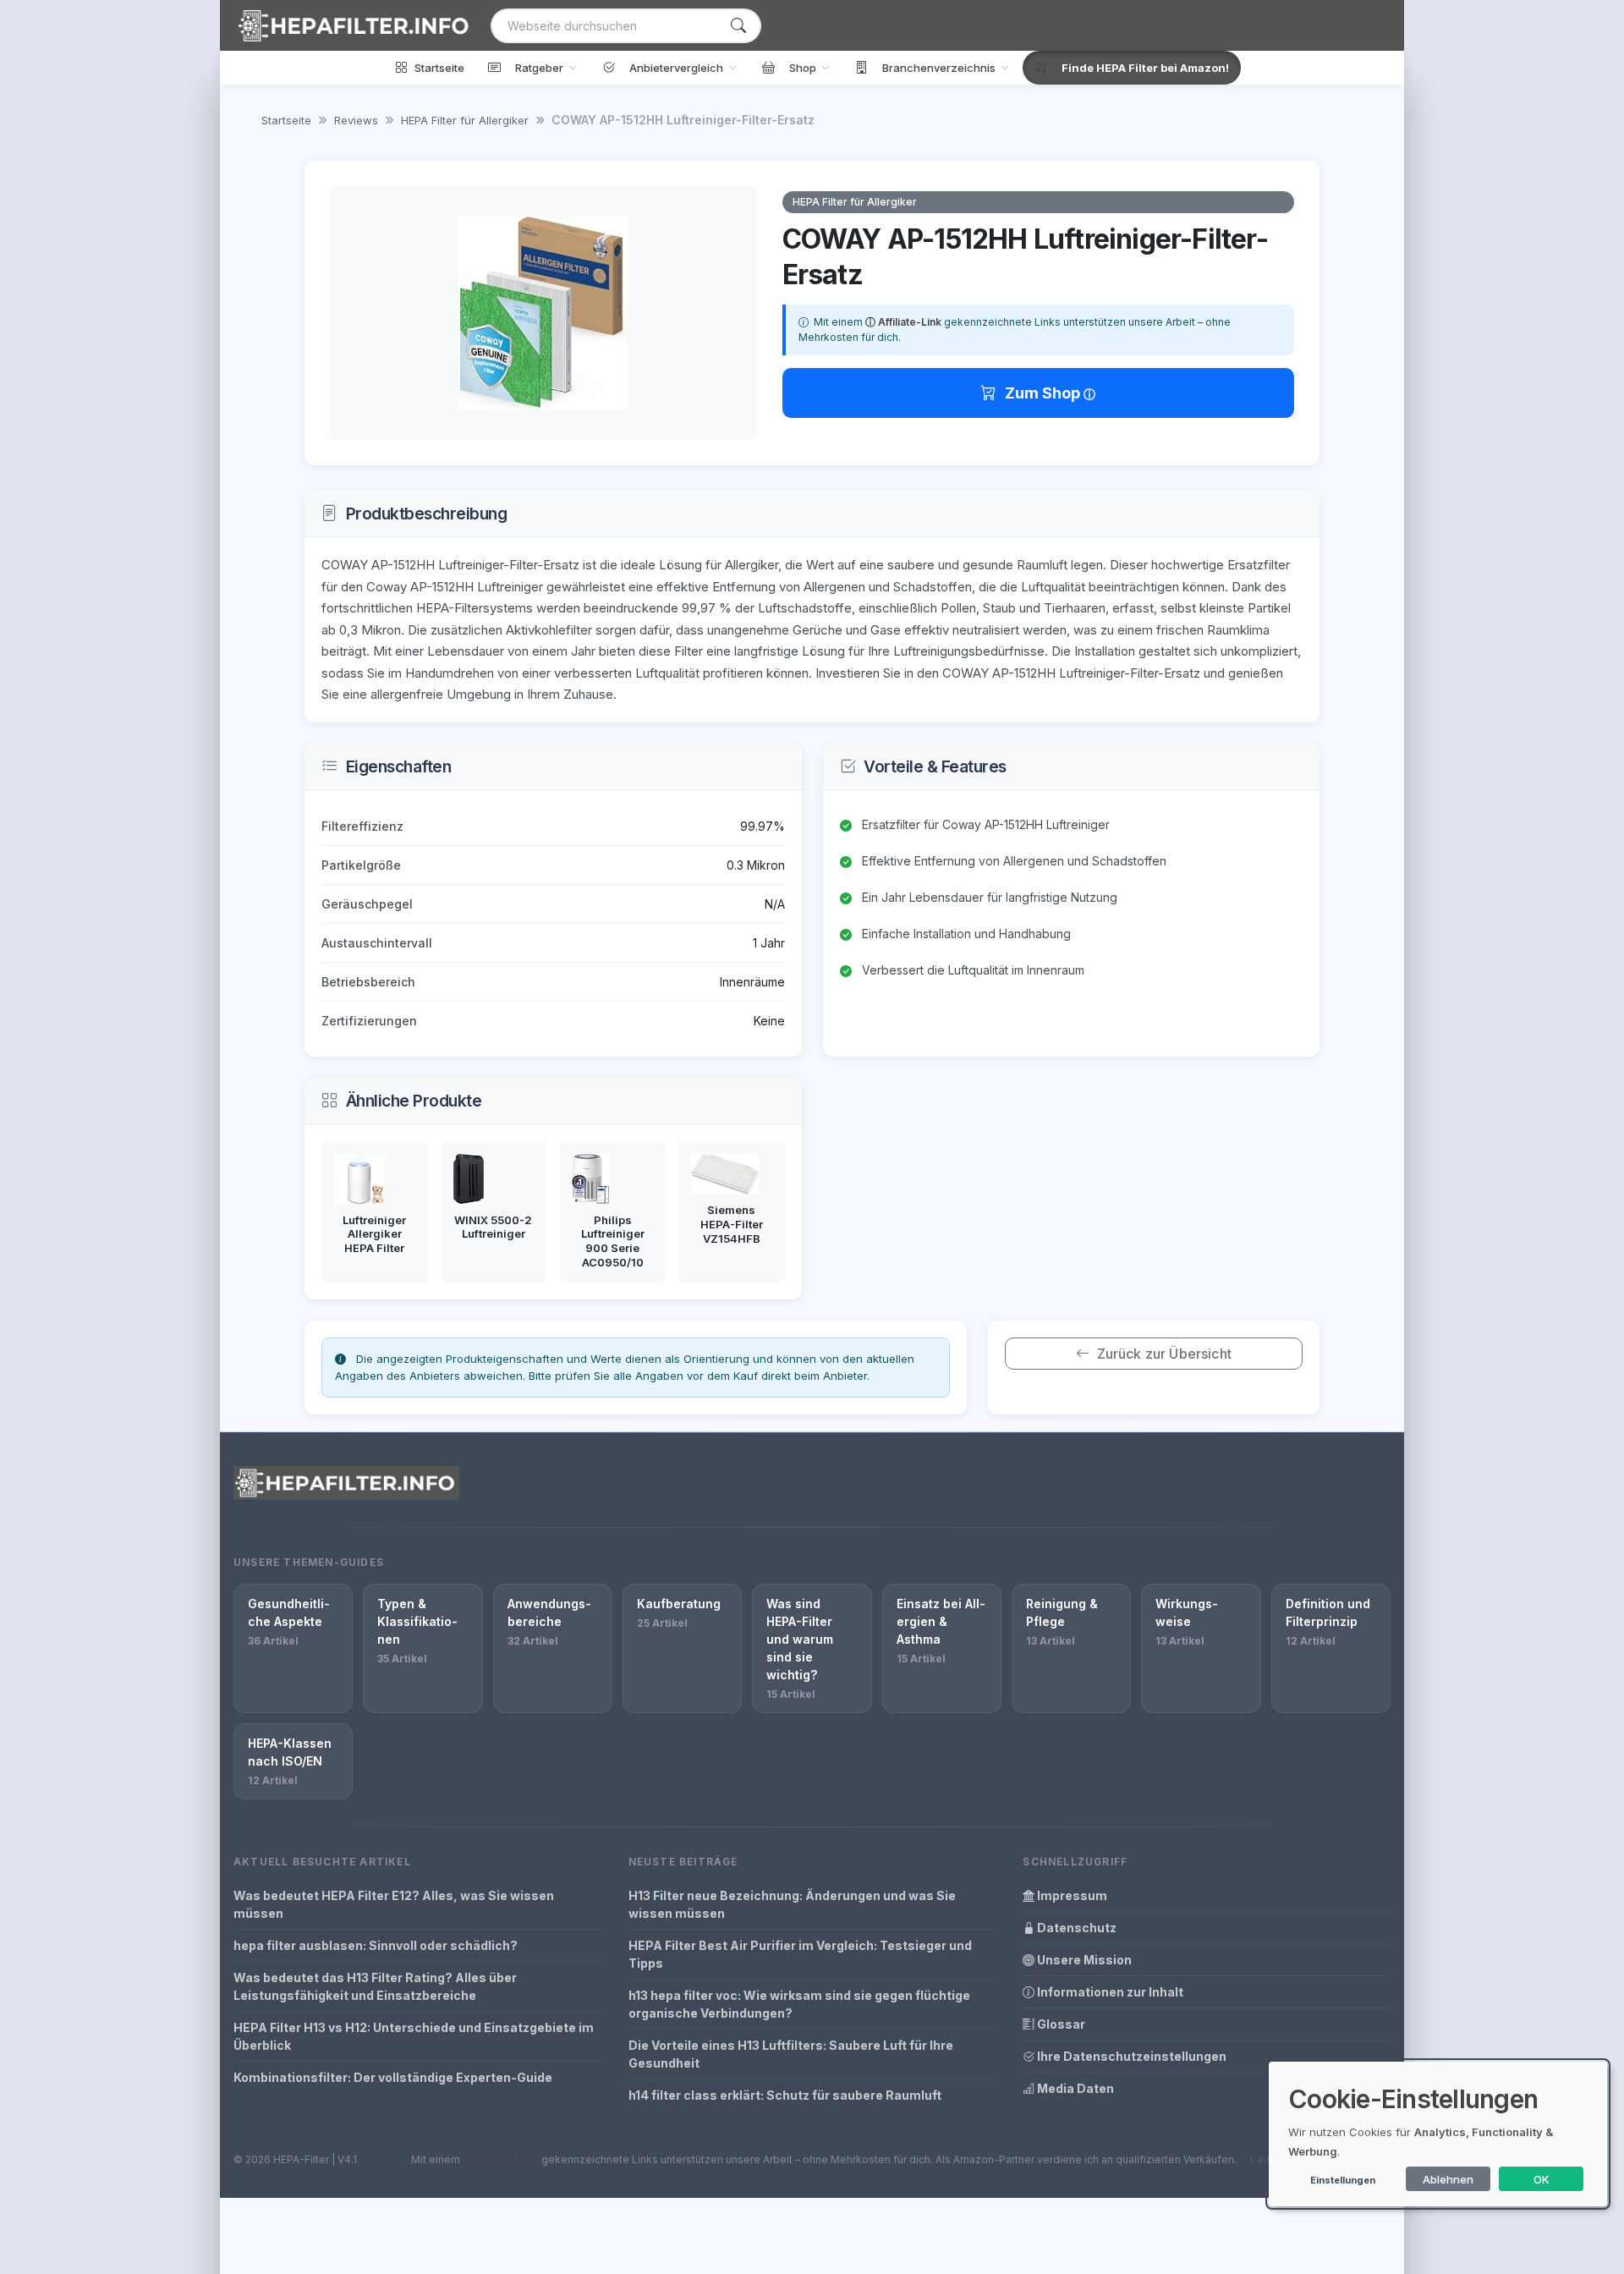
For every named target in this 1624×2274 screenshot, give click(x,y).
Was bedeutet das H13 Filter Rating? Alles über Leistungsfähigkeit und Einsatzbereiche (375, 1986)
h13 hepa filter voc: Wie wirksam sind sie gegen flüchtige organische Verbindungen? (799, 2004)
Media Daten (1074, 2088)
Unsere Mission (1083, 1960)
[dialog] (1438, 2134)
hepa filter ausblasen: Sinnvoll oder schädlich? (376, 1945)
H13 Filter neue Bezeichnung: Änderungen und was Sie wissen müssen (792, 1904)
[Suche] (738, 26)
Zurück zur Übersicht (1164, 1354)
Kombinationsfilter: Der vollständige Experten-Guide (393, 2077)
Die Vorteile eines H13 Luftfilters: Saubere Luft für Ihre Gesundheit (791, 2054)
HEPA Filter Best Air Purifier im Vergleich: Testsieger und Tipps (800, 1954)
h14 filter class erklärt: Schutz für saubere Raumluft (785, 2095)
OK (1542, 2179)
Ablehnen (1448, 2179)
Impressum (1071, 1895)
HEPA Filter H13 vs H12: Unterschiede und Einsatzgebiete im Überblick (414, 2036)
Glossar (1060, 2024)
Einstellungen (1343, 2180)
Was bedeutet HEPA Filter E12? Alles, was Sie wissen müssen (394, 1904)
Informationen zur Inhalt (1109, 1992)
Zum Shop (1044, 393)
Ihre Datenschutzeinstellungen (1130, 2056)
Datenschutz (1075, 1928)
